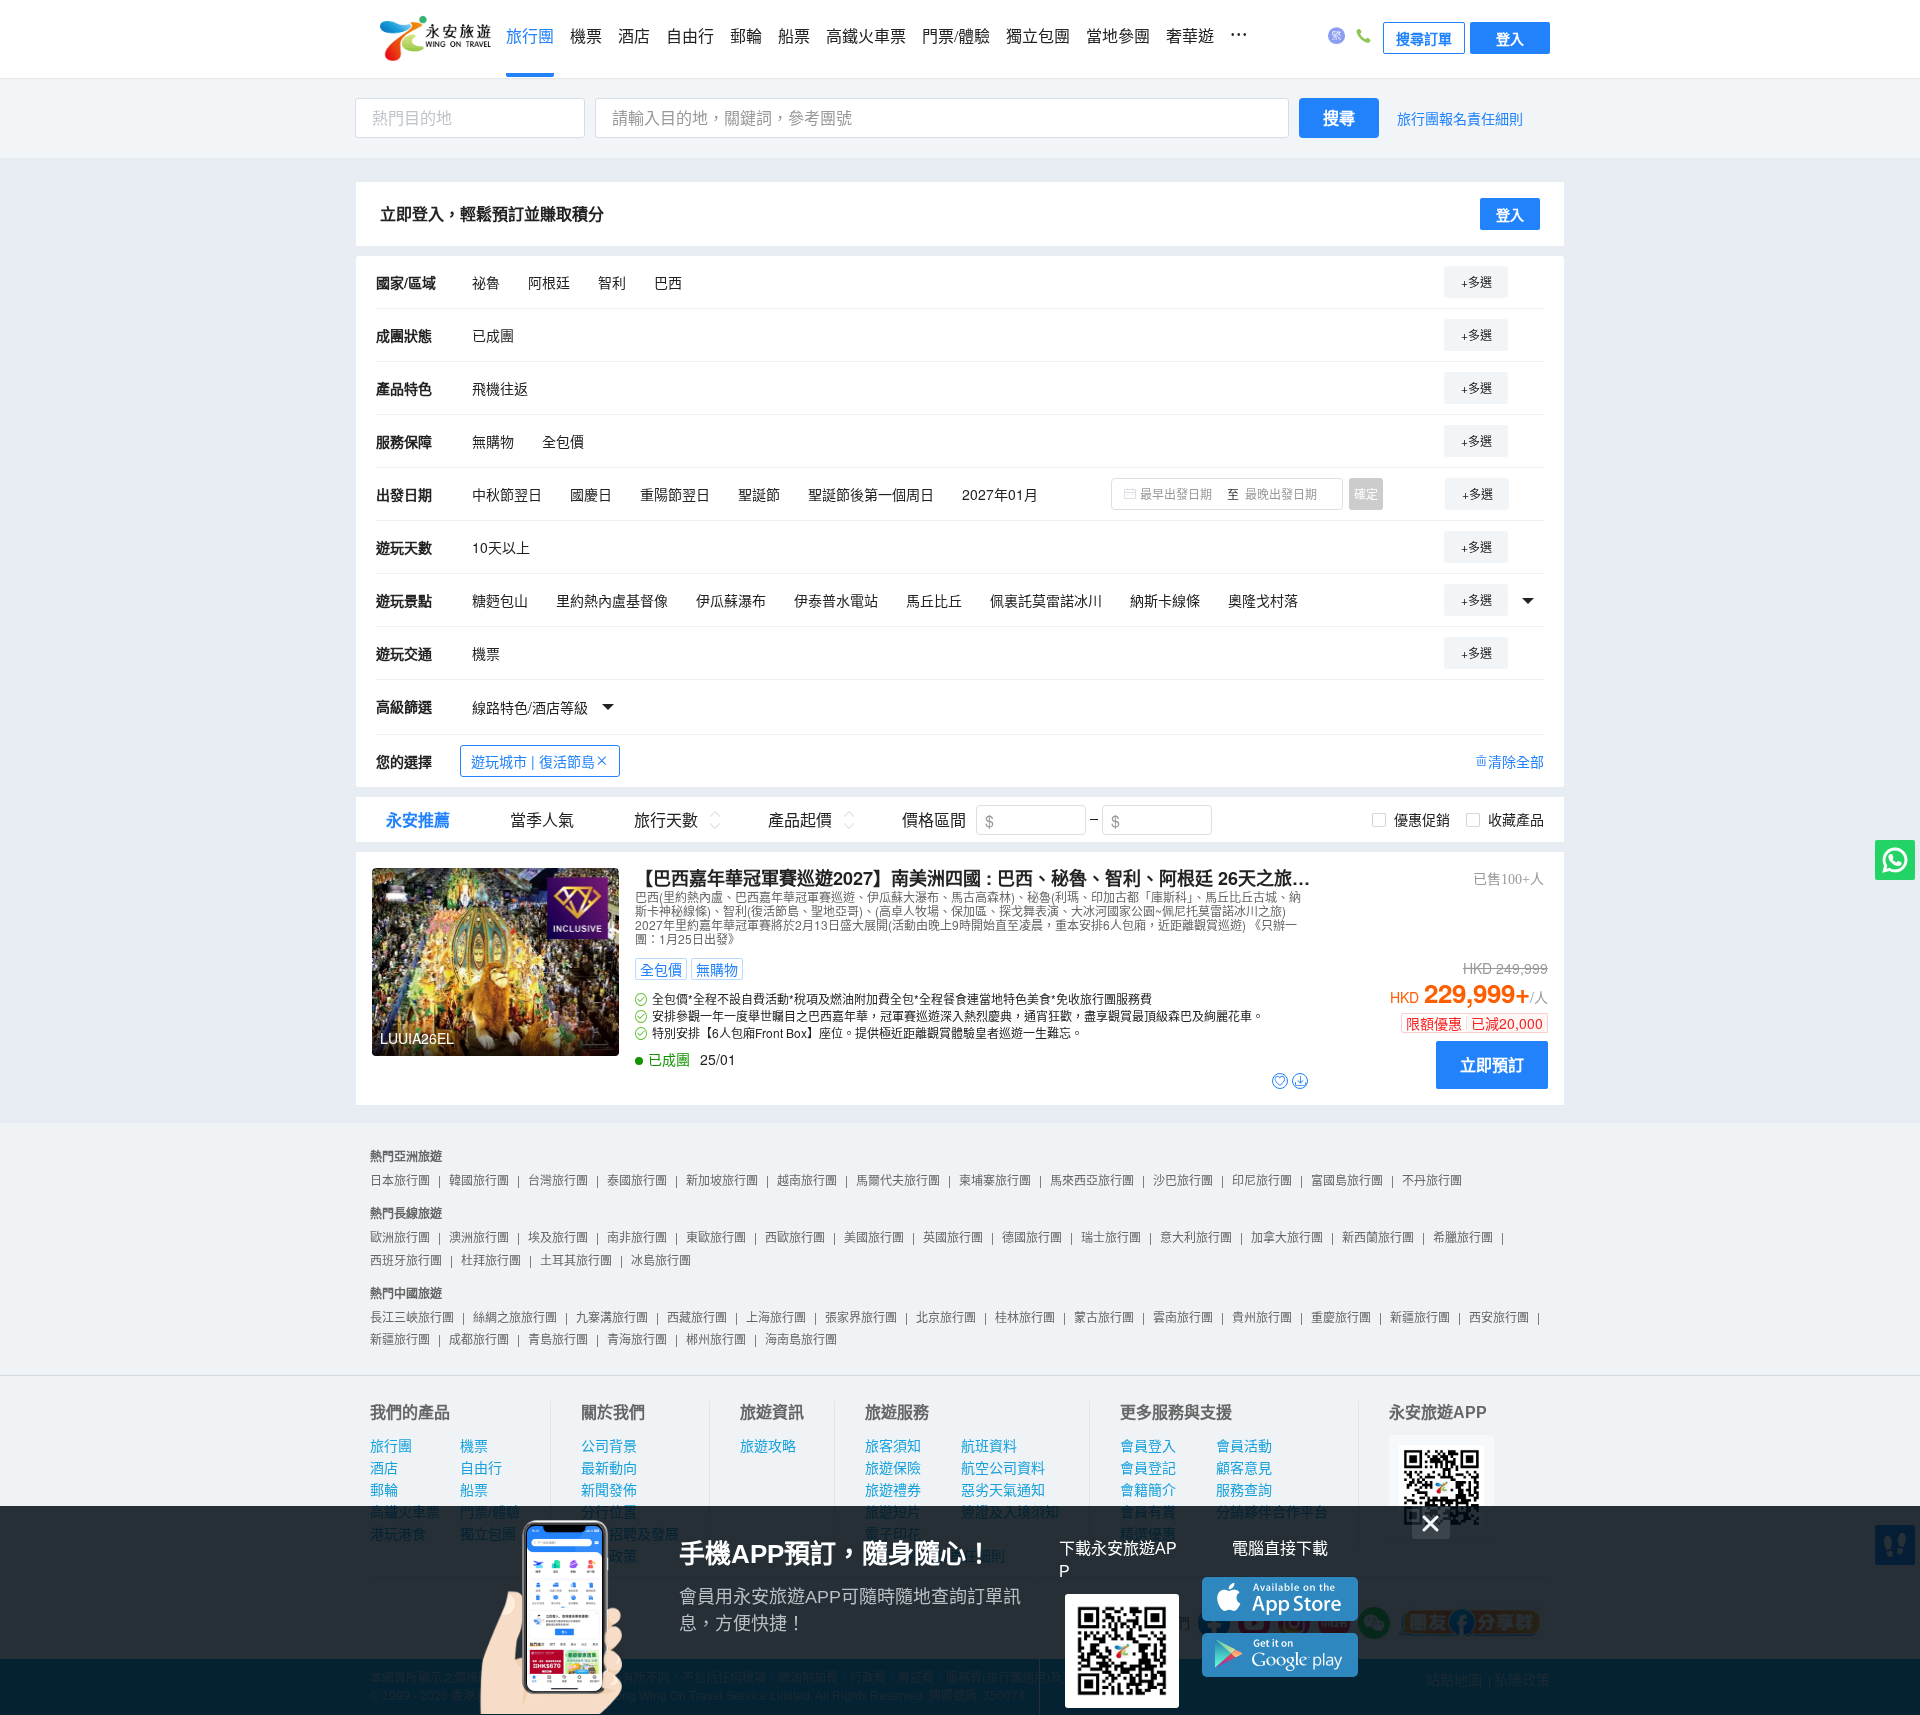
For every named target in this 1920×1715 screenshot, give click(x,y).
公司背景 (609, 1446)
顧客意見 (1244, 1468)
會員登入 (1148, 1446)
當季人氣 (542, 820)
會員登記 (1148, 1468)
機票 (586, 36)
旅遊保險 (893, 1468)
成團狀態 (404, 335)
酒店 (634, 36)
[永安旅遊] (434, 39)
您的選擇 (404, 761)
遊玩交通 (404, 653)
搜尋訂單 (1424, 38)
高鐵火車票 (866, 36)
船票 (794, 36)
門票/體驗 (956, 36)
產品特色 (404, 388)
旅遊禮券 (893, 1490)
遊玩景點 (404, 600)
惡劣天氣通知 (1003, 1490)
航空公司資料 (1003, 1468)
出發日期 (404, 494)
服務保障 (404, 441)
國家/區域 (406, 282)
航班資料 (989, 1446)
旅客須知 (893, 1446)
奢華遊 (1190, 36)
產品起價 (800, 820)
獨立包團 (1038, 36)
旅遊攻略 (768, 1446)
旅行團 (530, 36)
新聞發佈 (609, 1490)
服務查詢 (1244, 1490)
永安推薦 (418, 820)
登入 (1510, 38)
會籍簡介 (1148, 1490)
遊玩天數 (404, 547)
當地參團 (1118, 36)
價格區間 (934, 820)
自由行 (690, 36)
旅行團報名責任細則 (1460, 118)
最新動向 (609, 1468)
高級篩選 (404, 706)
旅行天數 (666, 820)
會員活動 (1244, 1446)
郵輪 (746, 36)
